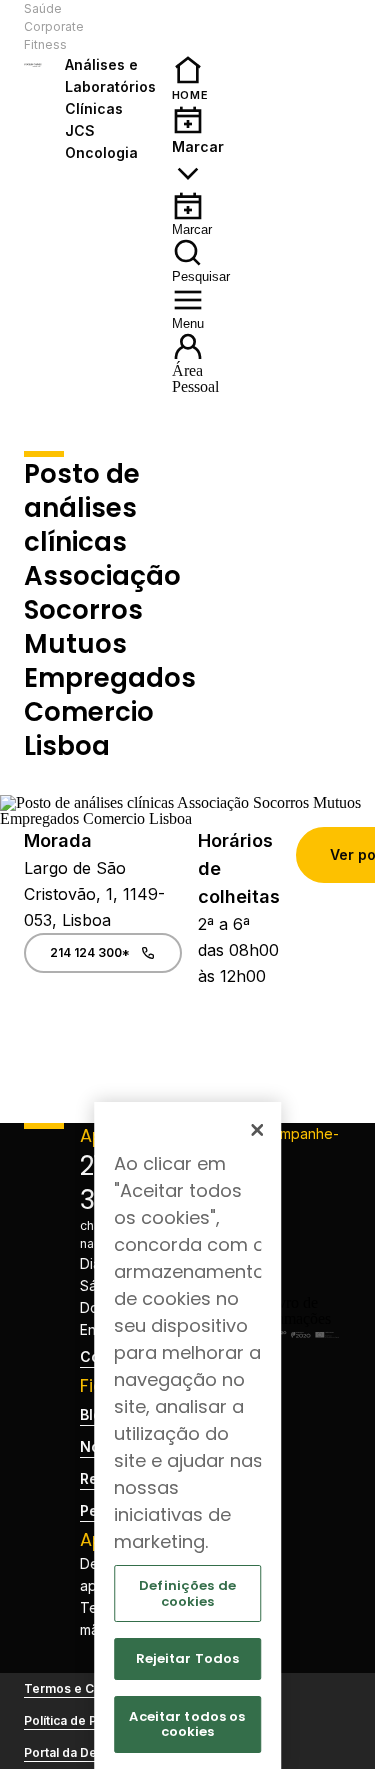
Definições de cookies (187, 1593)
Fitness (45, 44)
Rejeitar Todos (188, 1658)
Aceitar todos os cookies (187, 1724)
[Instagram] (296, 1215)
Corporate (54, 26)
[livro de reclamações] (296, 1318)
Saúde (43, 8)
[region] (188, 1435)
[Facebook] (296, 1183)
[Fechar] (257, 1130)
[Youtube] (296, 1279)
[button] (118, 27)
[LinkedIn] (296, 1247)
